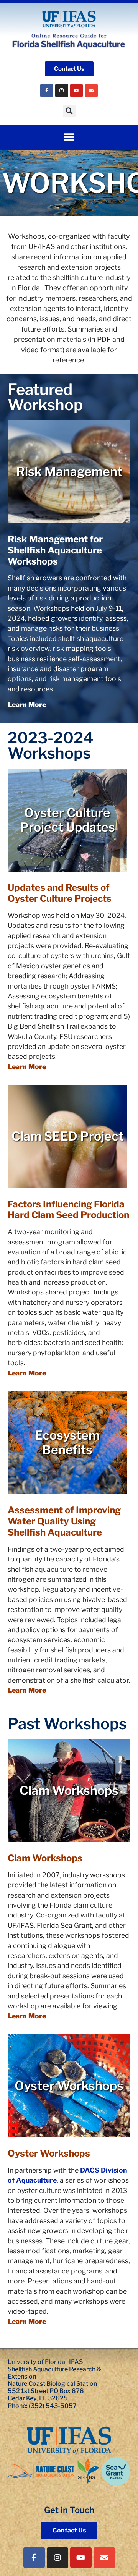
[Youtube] (77, 91)
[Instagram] (62, 91)
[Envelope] (91, 91)
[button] (69, 111)
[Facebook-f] (34, 2558)
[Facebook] (47, 91)
